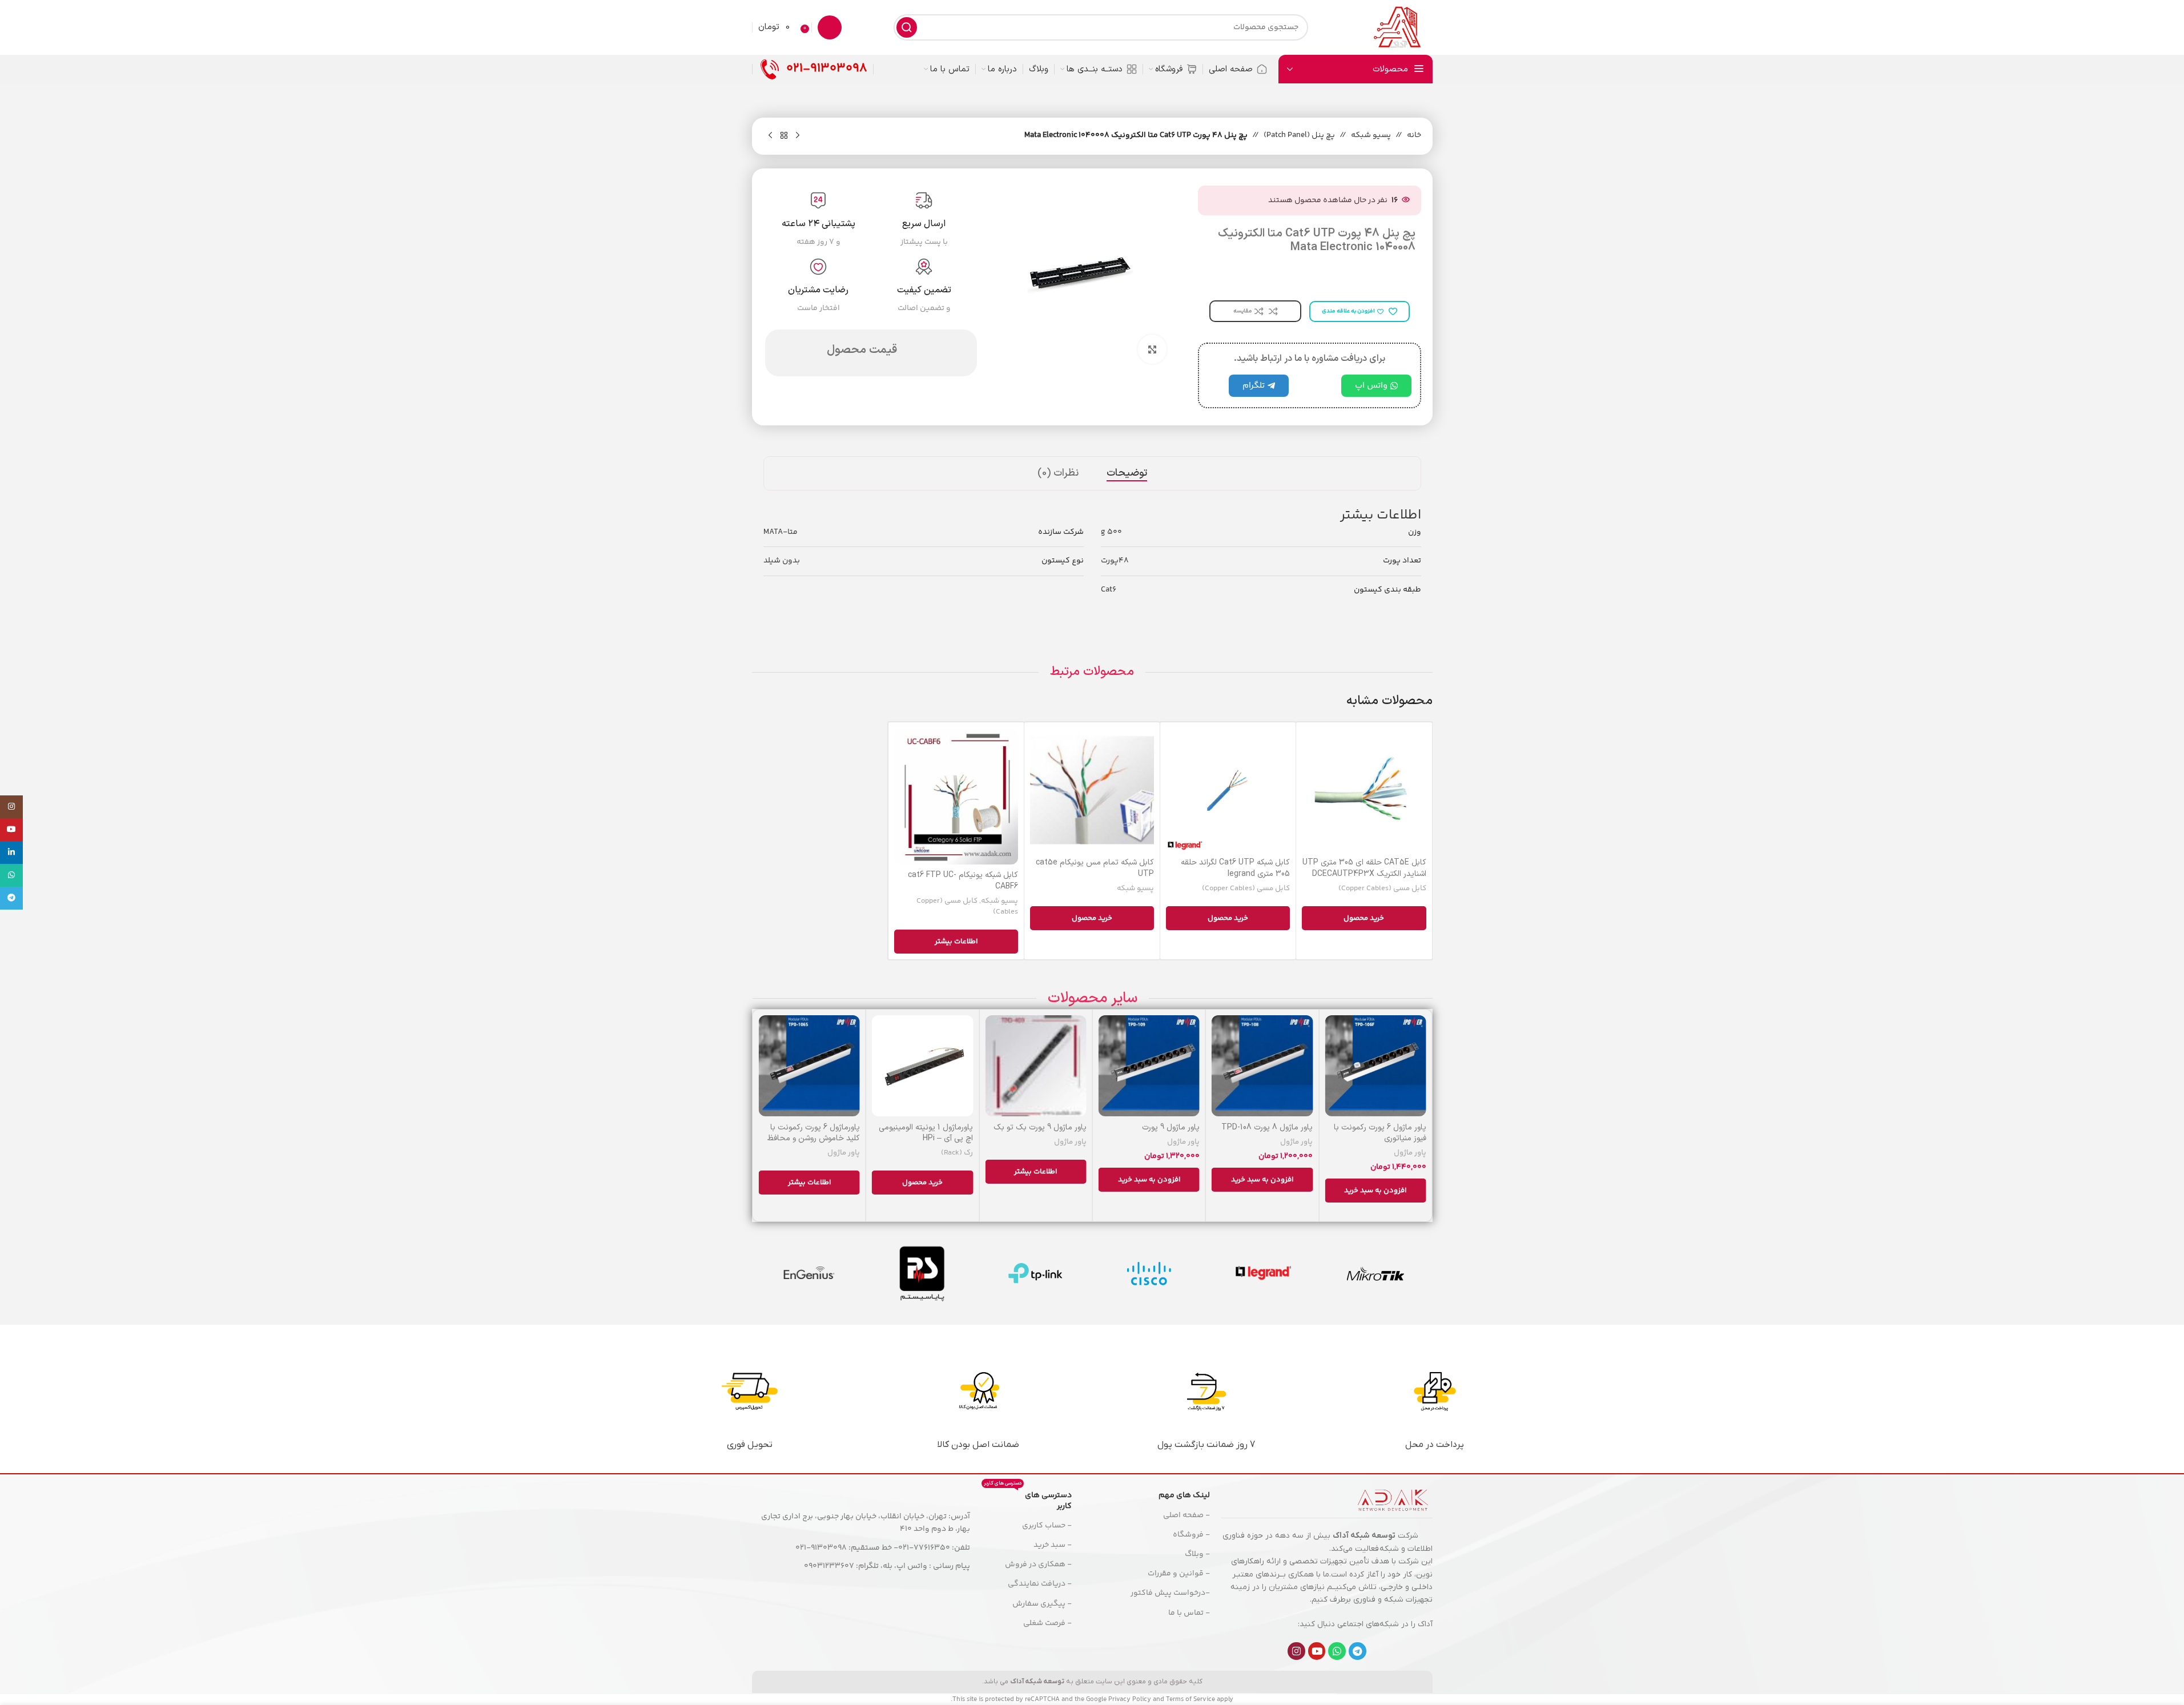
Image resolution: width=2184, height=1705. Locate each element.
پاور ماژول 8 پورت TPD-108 (1267, 1127)
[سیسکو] (1149, 1273)
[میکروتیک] (1376, 1273)
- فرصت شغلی (1047, 1623)
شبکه (1389, 1549)
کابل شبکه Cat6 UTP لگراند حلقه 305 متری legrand (1235, 868)
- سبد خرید (1052, 1545)
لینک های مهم (1184, 1495)
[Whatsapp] (1337, 1651)
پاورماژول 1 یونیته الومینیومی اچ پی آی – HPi (926, 1133)
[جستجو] (907, 27)
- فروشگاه (1191, 1535)
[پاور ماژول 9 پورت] (1149, 1066)
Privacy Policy (1130, 1700)
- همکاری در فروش (1038, 1565)
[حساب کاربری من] (830, 27)
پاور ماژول (1410, 1153)
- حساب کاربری (1047, 1526)
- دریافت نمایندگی (1039, 1584)
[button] (1375, 1191)
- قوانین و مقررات (1179, 1574)
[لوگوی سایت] (1397, 27)
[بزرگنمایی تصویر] (1152, 349)
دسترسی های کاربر (1027, 1499)
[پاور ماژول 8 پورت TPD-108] (1262, 1066)
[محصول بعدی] (770, 136)
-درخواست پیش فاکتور (1170, 1593)
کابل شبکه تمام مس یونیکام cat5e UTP (1095, 868)
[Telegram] (1358, 1651)
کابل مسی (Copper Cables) (1382, 888)
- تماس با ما (1189, 1613)
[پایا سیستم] (922, 1273)
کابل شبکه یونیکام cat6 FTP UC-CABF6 (963, 881)
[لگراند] (1262, 1273)
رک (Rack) (957, 1153)
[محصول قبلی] (798, 136)
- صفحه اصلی (1186, 1515)
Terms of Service (1190, 1700)
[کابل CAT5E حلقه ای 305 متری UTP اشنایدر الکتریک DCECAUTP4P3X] (1364, 790)
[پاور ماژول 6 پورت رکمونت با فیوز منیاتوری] (1375, 1066)
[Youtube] (1317, 1651)
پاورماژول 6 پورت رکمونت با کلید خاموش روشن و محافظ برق (814, 1139)
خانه (1414, 135)
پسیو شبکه (1371, 135)
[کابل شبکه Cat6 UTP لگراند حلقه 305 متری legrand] (1228, 790)
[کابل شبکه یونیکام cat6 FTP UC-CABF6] (956, 796)
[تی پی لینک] (1035, 1273)
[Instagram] (1296, 1651)
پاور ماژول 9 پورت (1171, 1127)
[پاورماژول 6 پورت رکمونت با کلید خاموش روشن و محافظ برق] (809, 1066)
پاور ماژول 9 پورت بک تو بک (1040, 1127)
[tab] (1127, 473)
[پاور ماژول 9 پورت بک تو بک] (1035, 1066)
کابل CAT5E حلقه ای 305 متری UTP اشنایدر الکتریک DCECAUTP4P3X (1364, 868)
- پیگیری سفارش (1042, 1604)
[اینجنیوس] (809, 1273)
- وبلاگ (1197, 1554)
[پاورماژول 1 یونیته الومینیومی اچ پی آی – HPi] (922, 1066)
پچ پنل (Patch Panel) (1299, 135)
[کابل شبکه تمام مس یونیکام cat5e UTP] (1092, 790)
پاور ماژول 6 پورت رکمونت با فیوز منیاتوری (1380, 1133)
